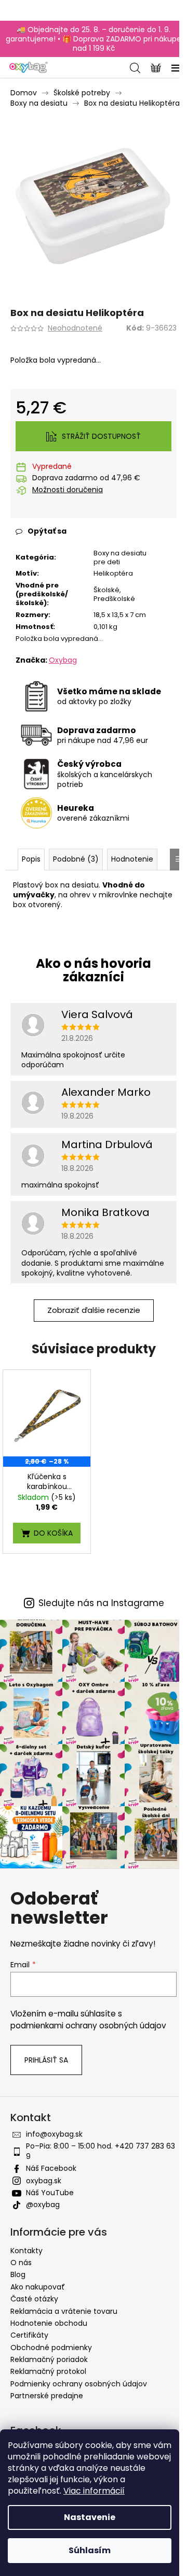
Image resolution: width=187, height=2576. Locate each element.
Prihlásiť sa (46, 2060)
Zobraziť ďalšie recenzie (94, 1310)
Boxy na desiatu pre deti (120, 557)
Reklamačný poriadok (49, 2359)
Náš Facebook (51, 2168)
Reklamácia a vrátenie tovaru (64, 2311)
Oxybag (63, 660)
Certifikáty (29, 2335)
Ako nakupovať (38, 2287)
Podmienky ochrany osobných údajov (79, 2384)
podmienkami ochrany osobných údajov (88, 2026)
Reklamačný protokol (48, 2371)
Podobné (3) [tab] (76, 859)
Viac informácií (94, 2491)
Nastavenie (90, 2517)
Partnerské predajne (47, 2396)
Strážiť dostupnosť (101, 436)
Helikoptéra (113, 573)
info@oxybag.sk (54, 2134)
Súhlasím (90, 2550)
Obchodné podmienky (51, 2348)
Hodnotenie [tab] (132, 859)
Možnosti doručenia (68, 490)
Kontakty (26, 2251)
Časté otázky (34, 2299)
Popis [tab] (31, 859)
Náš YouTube (50, 2193)
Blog (18, 2274)
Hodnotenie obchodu (49, 2323)
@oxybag (43, 2205)
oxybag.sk (44, 2181)
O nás (21, 2263)
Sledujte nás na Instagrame (101, 1603)
